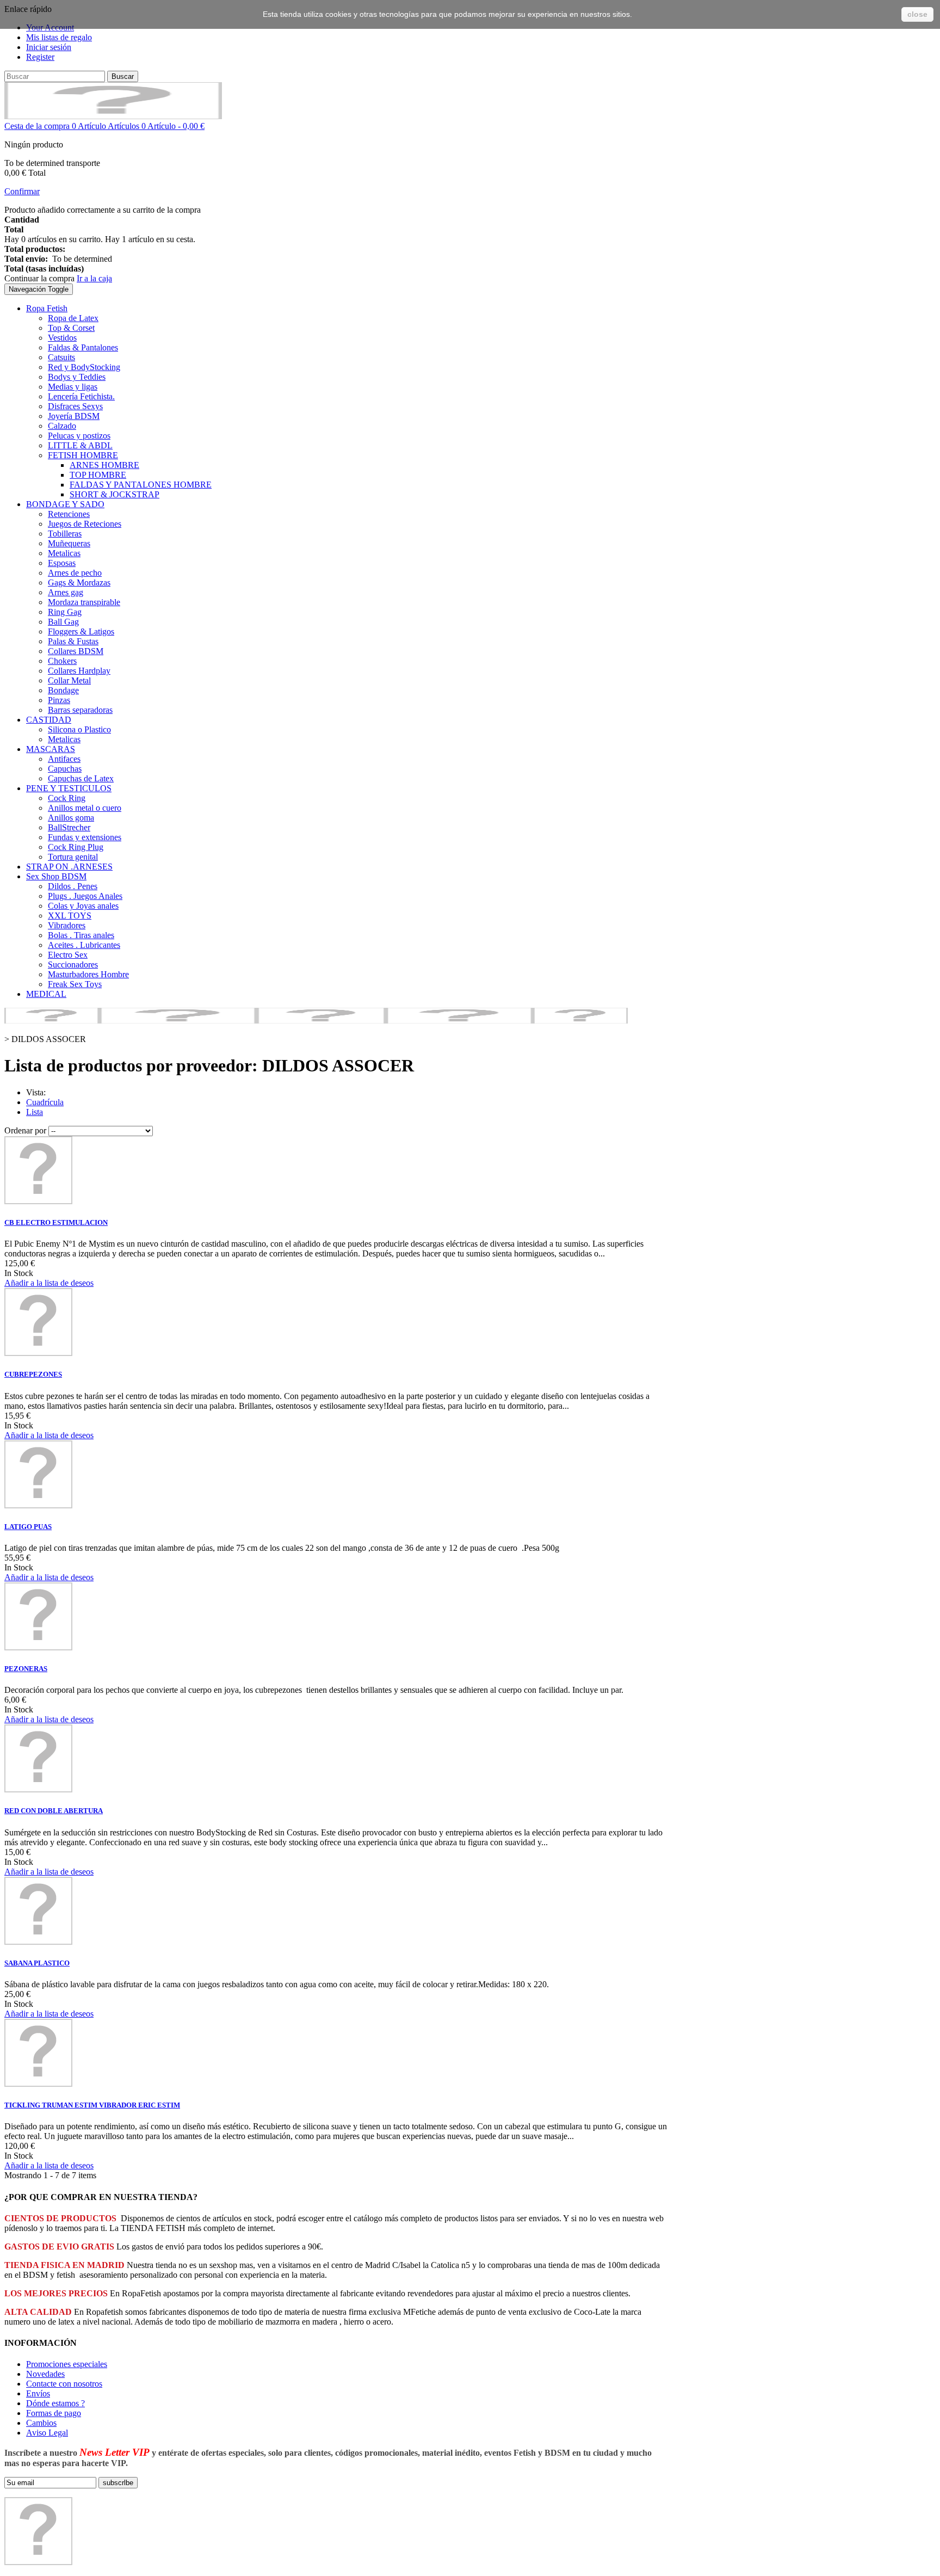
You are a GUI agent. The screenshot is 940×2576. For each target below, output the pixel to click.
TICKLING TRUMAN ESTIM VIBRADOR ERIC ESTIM (92, 2105)
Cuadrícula (45, 1102)
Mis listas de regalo (59, 37)
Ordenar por (25, 1130)
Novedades (45, 2374)
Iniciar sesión (49, 47)
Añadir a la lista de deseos (49, 1283)
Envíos (38, 2393)
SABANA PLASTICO (37, 1963)
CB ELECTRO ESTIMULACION (56, 1222)
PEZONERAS (26, 1669)
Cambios (41, 2423)
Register (40, 57)
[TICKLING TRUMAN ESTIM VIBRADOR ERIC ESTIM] (38, 2084)
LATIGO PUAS (28, 1527)
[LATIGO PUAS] (38, 1505)
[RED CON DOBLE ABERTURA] (38, 1789)
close (917, 14)
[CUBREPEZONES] (38, 1353)
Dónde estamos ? (55, 2403)
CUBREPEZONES (33, 1374)
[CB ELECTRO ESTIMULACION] (38, 1201)
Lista (35, 1112)
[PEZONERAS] (38, 1647)
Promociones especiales (67, 2364)
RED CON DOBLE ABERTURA (54, 1811)
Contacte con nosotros (64, 2384)
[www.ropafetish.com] (113, 116)
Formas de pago (54, 2413)
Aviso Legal (47, 2433)
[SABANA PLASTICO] (38, 1942)
